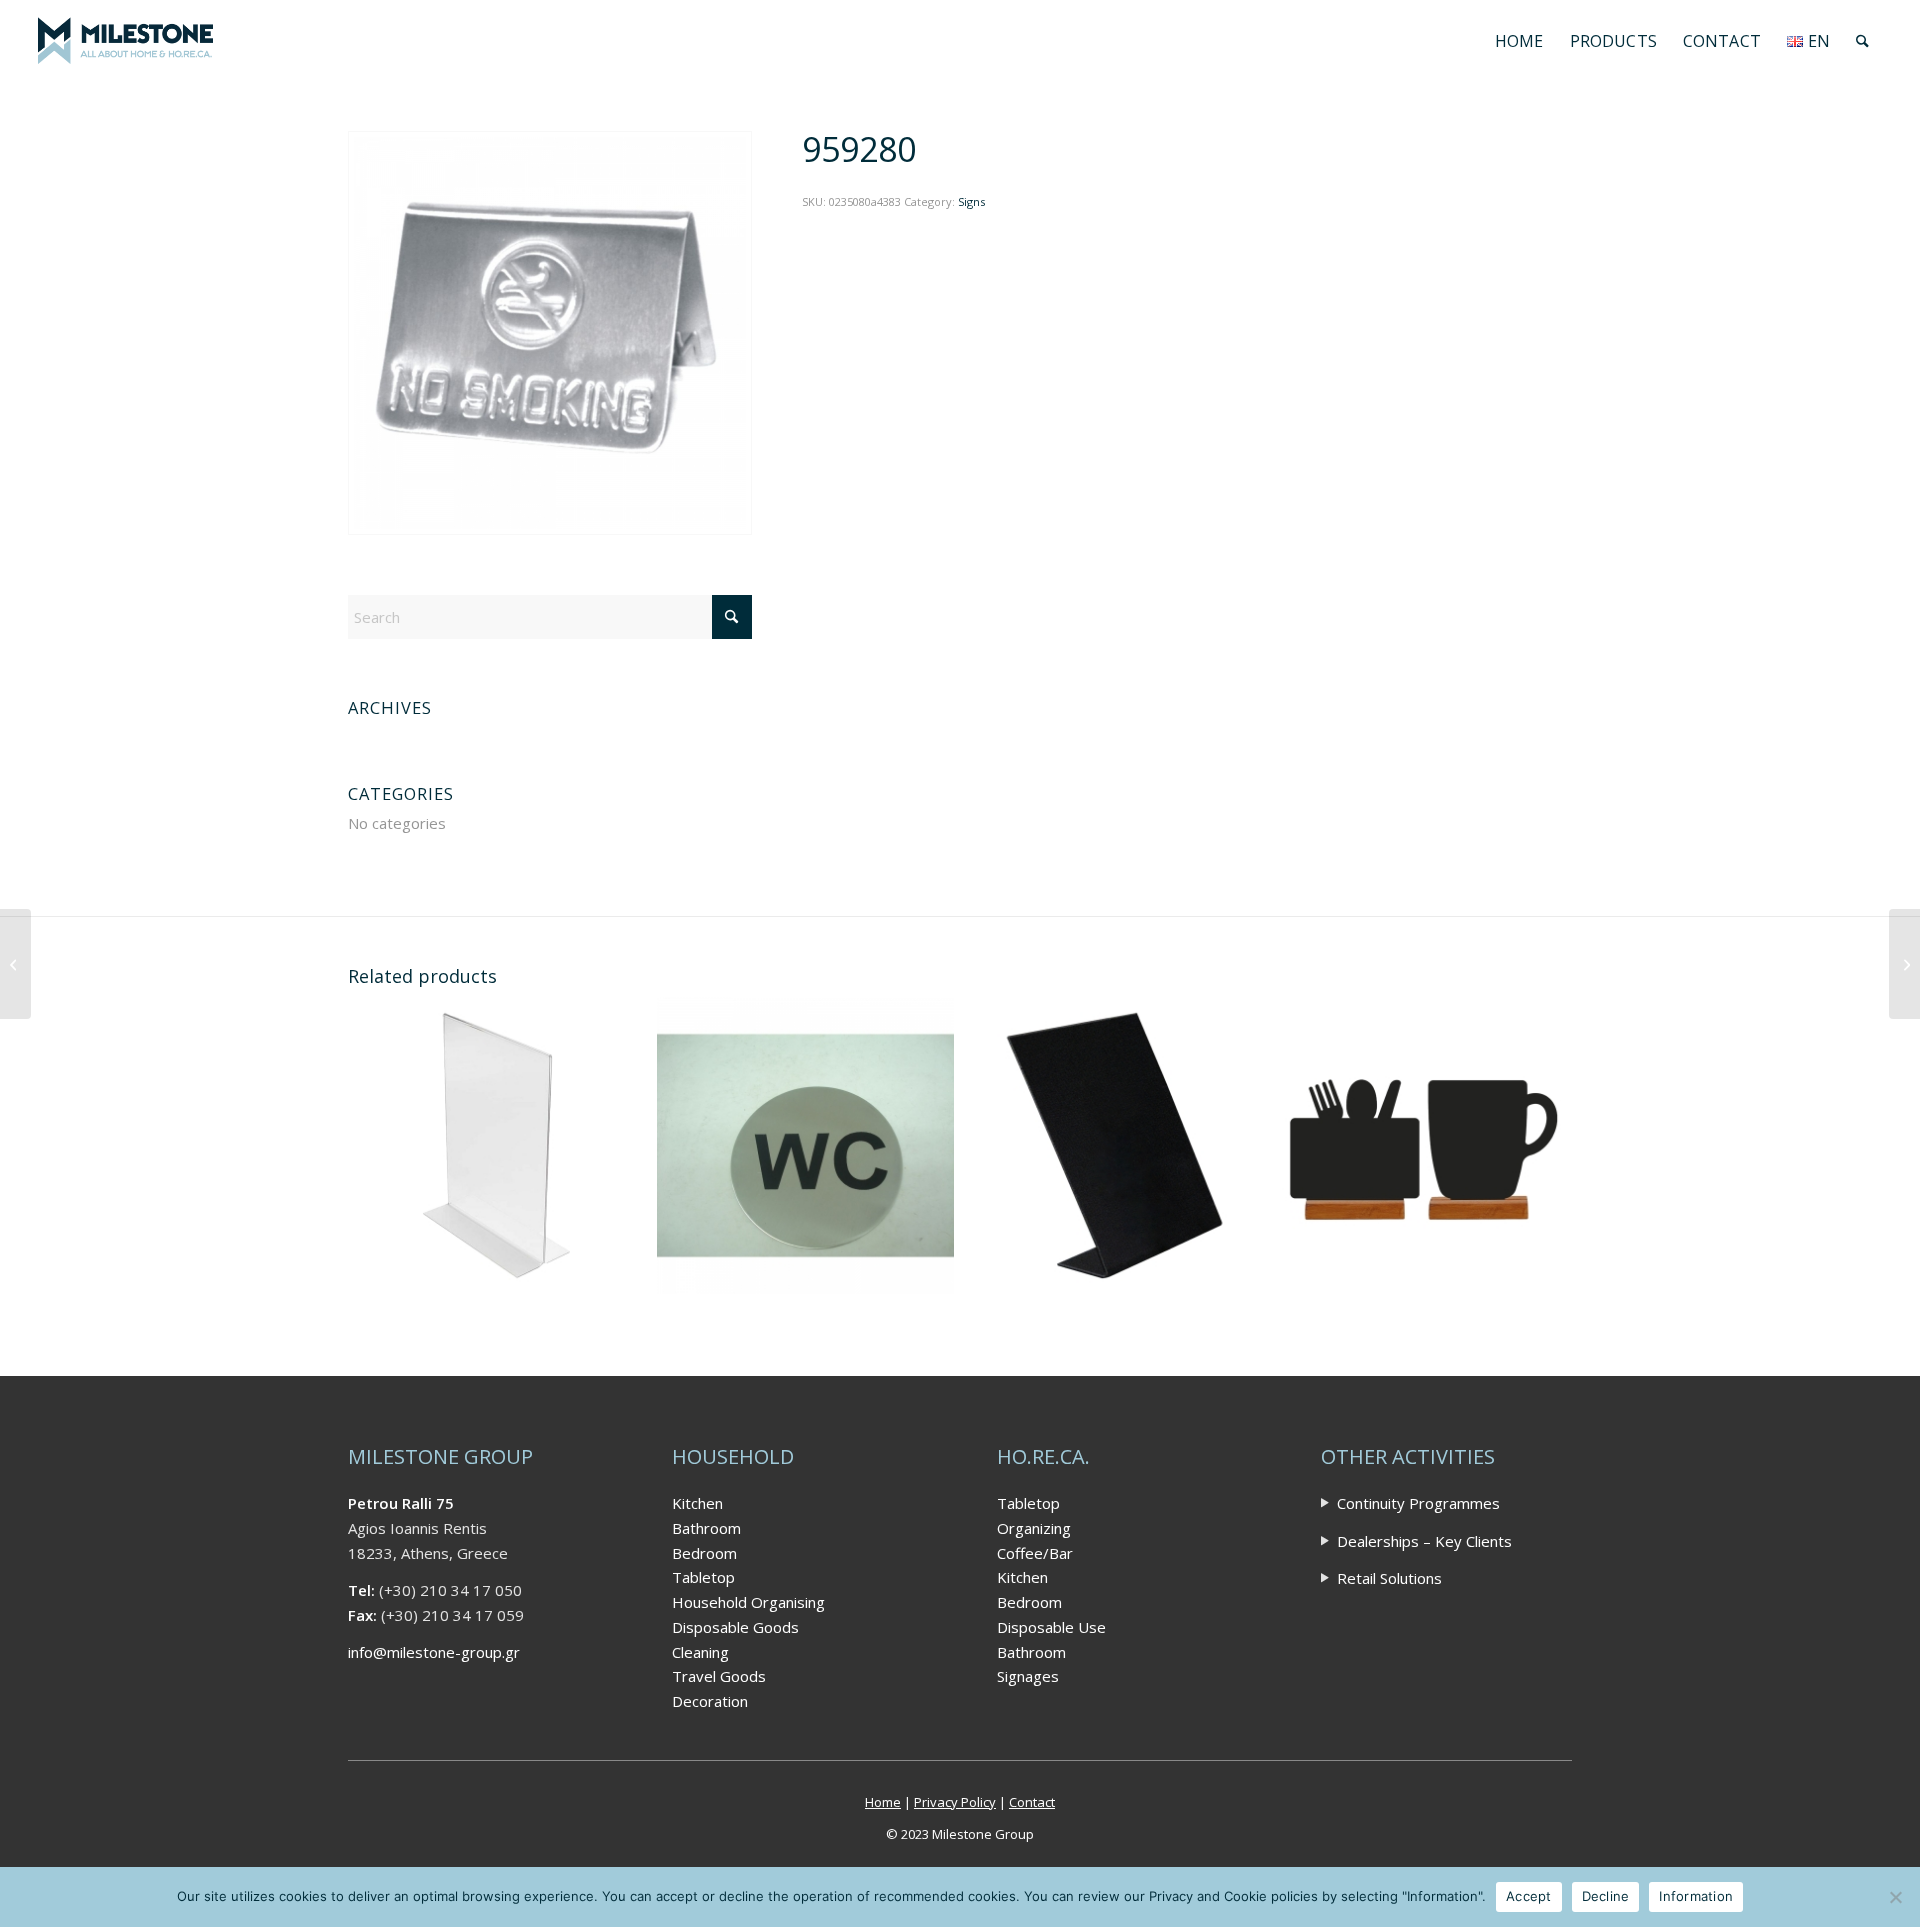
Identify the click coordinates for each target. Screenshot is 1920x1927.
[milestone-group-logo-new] (125, 41)
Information (1696, 1896)
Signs (971, 201)
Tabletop (703, 1577)
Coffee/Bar (1035, 1553)
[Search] (1862, 41)
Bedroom (704, 1553)
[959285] (15, 964)
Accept (1529, 1896)
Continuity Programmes (1418, 1503)
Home (883, 1802)
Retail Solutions (1389, 1578)
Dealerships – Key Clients (1424, 1541)
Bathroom (706, 1528)
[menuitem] (1519, 41)
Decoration (710, 1701)
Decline (1606, 1896)
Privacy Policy (955, 1802)
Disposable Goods (735, 1627)
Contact (1032, 1802)
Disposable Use (1051, 1627)
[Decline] (1895, 1897)
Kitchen (697, 1503)
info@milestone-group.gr (434, 1652)
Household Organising (748, 1602)
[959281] (1904, 964)
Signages (1028, 1676)
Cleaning (700, 1652)
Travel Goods (719, 1676)
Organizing (1034, 1528)
